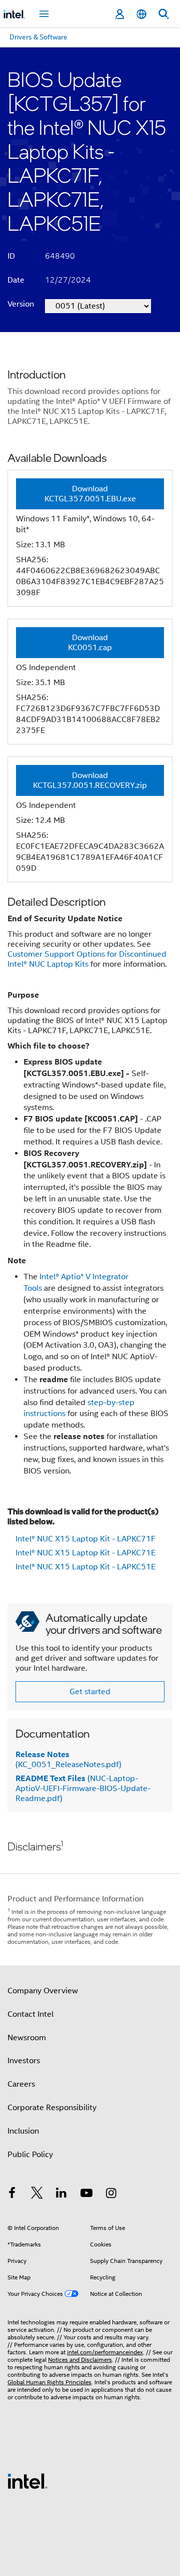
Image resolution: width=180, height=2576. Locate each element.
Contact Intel (30, 2014)
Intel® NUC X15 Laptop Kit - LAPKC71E (85, 1553)
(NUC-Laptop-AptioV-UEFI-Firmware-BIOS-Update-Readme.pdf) (83, 1789)
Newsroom (27, 2038)
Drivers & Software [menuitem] (38, 37)
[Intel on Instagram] (111, 2195)
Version (21, 304)
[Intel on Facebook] (12, 2195)
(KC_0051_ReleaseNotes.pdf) (68, 1760)
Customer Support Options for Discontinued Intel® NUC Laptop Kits (87, 959)
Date (16, 280)
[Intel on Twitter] (37, 2195)
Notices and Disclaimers (80, 2360)
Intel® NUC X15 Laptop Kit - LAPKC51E (85, 1567)
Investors (24, 2061)
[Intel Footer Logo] (27, 2481)
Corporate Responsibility (52, 2108)
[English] (141, 14)
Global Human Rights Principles (49, 2382)
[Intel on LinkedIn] (61, 2195)
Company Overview (43, 1991)
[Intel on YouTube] (86, 2195)
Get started (90, 1692)
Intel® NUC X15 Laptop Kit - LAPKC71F (85, 1539)
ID (11, 256)
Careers (21, 2084)
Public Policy (30, 2155)
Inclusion (23, 2131)
